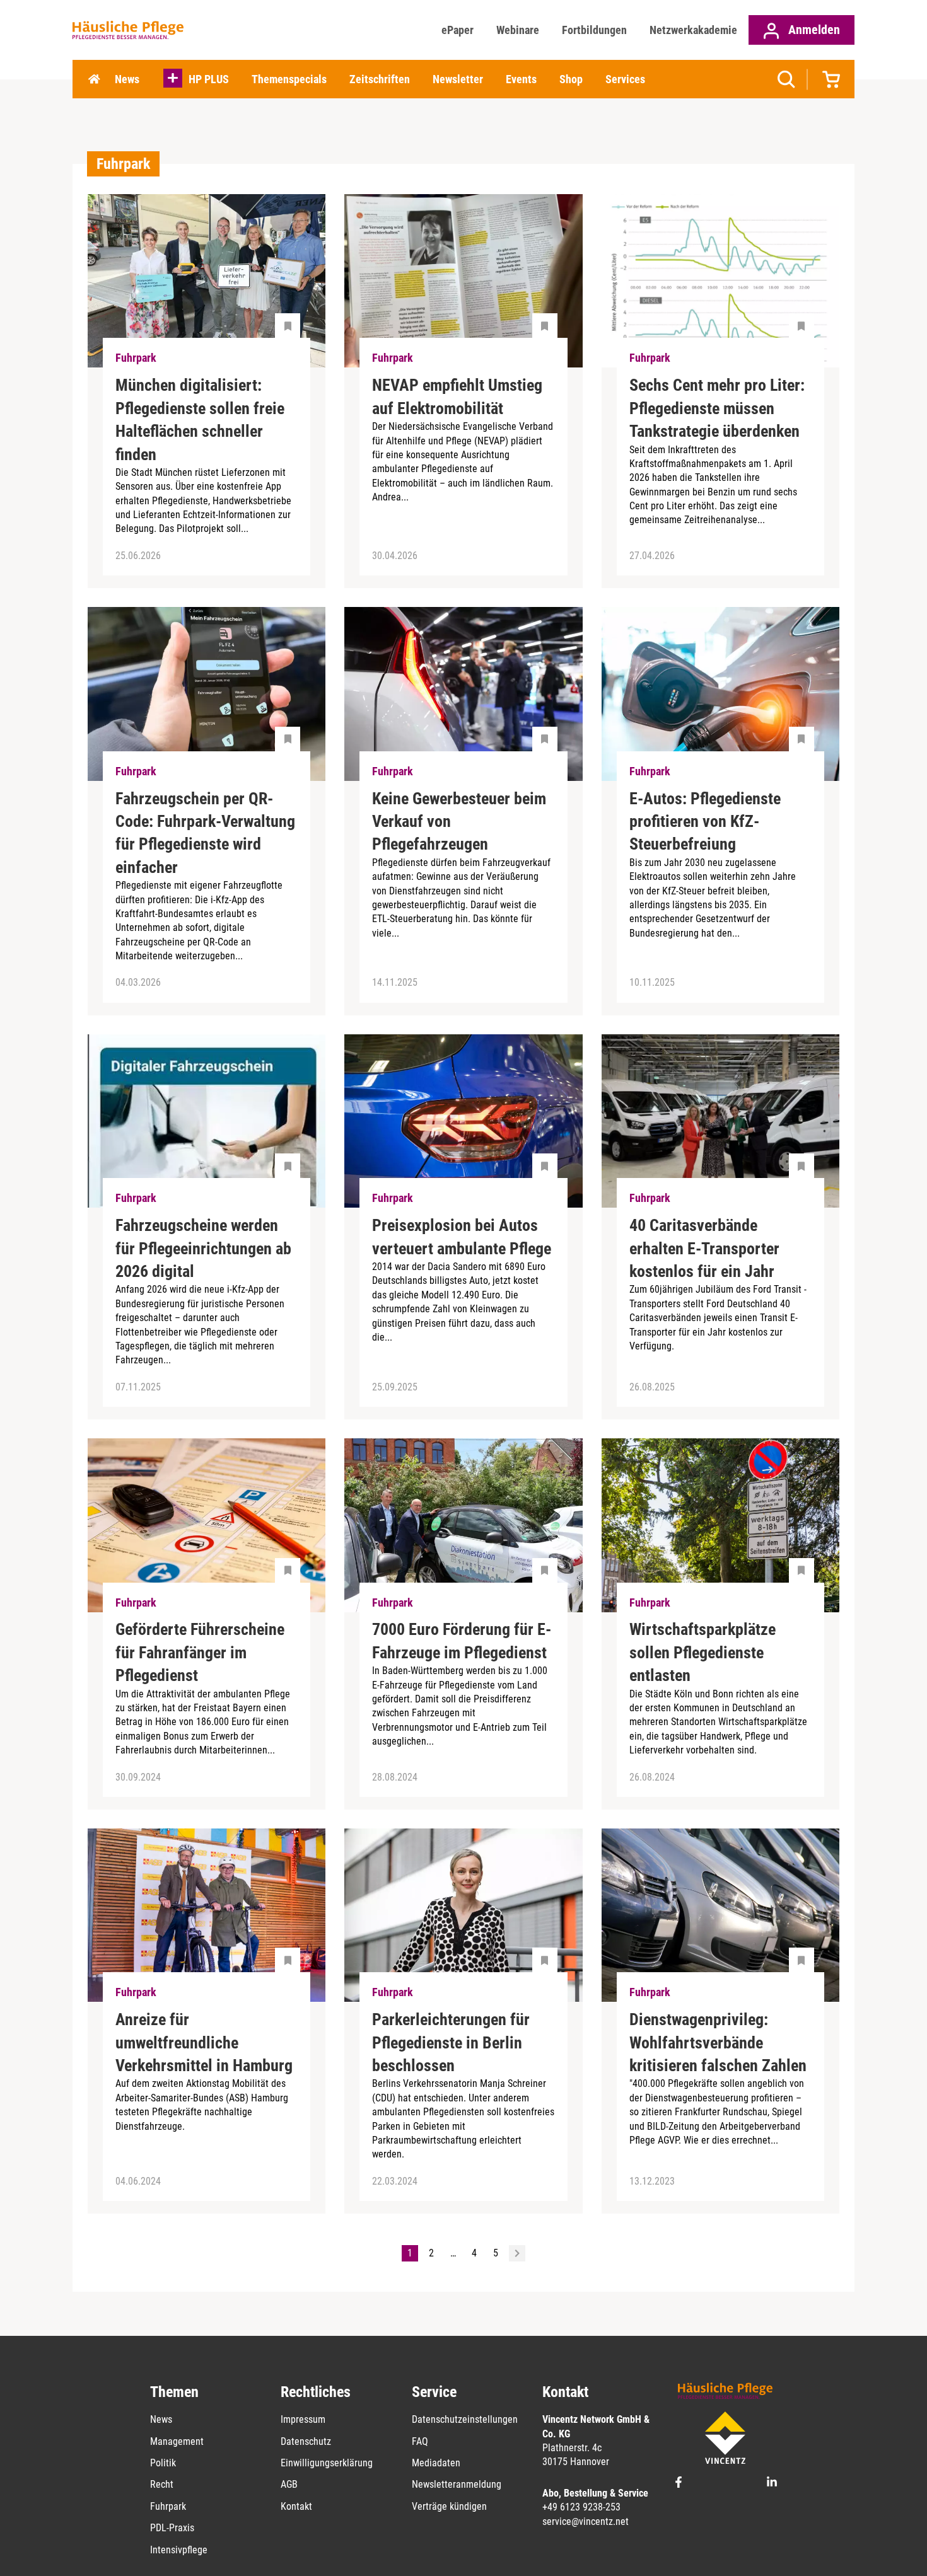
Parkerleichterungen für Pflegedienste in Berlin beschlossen (451, 2042)
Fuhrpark (168, 2506)
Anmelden (813, 30)
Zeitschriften (380, 79)
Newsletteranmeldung (457, 2484)
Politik (163, 2463)
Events (521, 79)
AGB (289, 2484)
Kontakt (296, 2506)
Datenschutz (306, 2441)
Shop (571, 79)
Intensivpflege (179, 2550)
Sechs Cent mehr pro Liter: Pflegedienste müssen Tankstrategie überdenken (717, 408)
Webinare (518, 30)
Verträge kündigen (449, 2506)
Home (94, 79)
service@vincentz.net (586, 2521)
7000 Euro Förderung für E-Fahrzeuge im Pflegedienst (462, 1641)
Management (177, 2441)
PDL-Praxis (172, 2528)
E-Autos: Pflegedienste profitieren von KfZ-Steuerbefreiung (705, 822)
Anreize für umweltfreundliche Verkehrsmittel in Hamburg (204, 2042)
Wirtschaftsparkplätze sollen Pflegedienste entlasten (703, 1652)
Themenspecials (289, 79)
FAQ (420, 2441)
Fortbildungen (594, 30)
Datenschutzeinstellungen (465, 2419)
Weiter (517, 2253)
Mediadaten (436, 2463)
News (127, 79)
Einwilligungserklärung (327, 2463)
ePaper (458, 30)
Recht (162, 2484)
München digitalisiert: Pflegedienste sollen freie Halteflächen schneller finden (200, 419)
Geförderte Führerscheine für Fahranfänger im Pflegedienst (200, 1652)
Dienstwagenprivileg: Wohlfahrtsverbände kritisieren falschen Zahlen (718, 2042)
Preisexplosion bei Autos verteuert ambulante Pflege (462, 1237)
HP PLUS (209, 79)
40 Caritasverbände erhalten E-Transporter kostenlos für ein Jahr (704, 1248)
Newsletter (458, 79)
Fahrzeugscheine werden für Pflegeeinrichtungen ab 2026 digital (203, 1248)
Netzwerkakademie (693, 30)
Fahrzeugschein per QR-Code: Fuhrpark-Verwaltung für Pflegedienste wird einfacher (205, 833)
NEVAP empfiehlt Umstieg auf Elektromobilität (457, 396)
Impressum (303, 2419)
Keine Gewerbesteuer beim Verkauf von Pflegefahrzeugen (459, 822)
